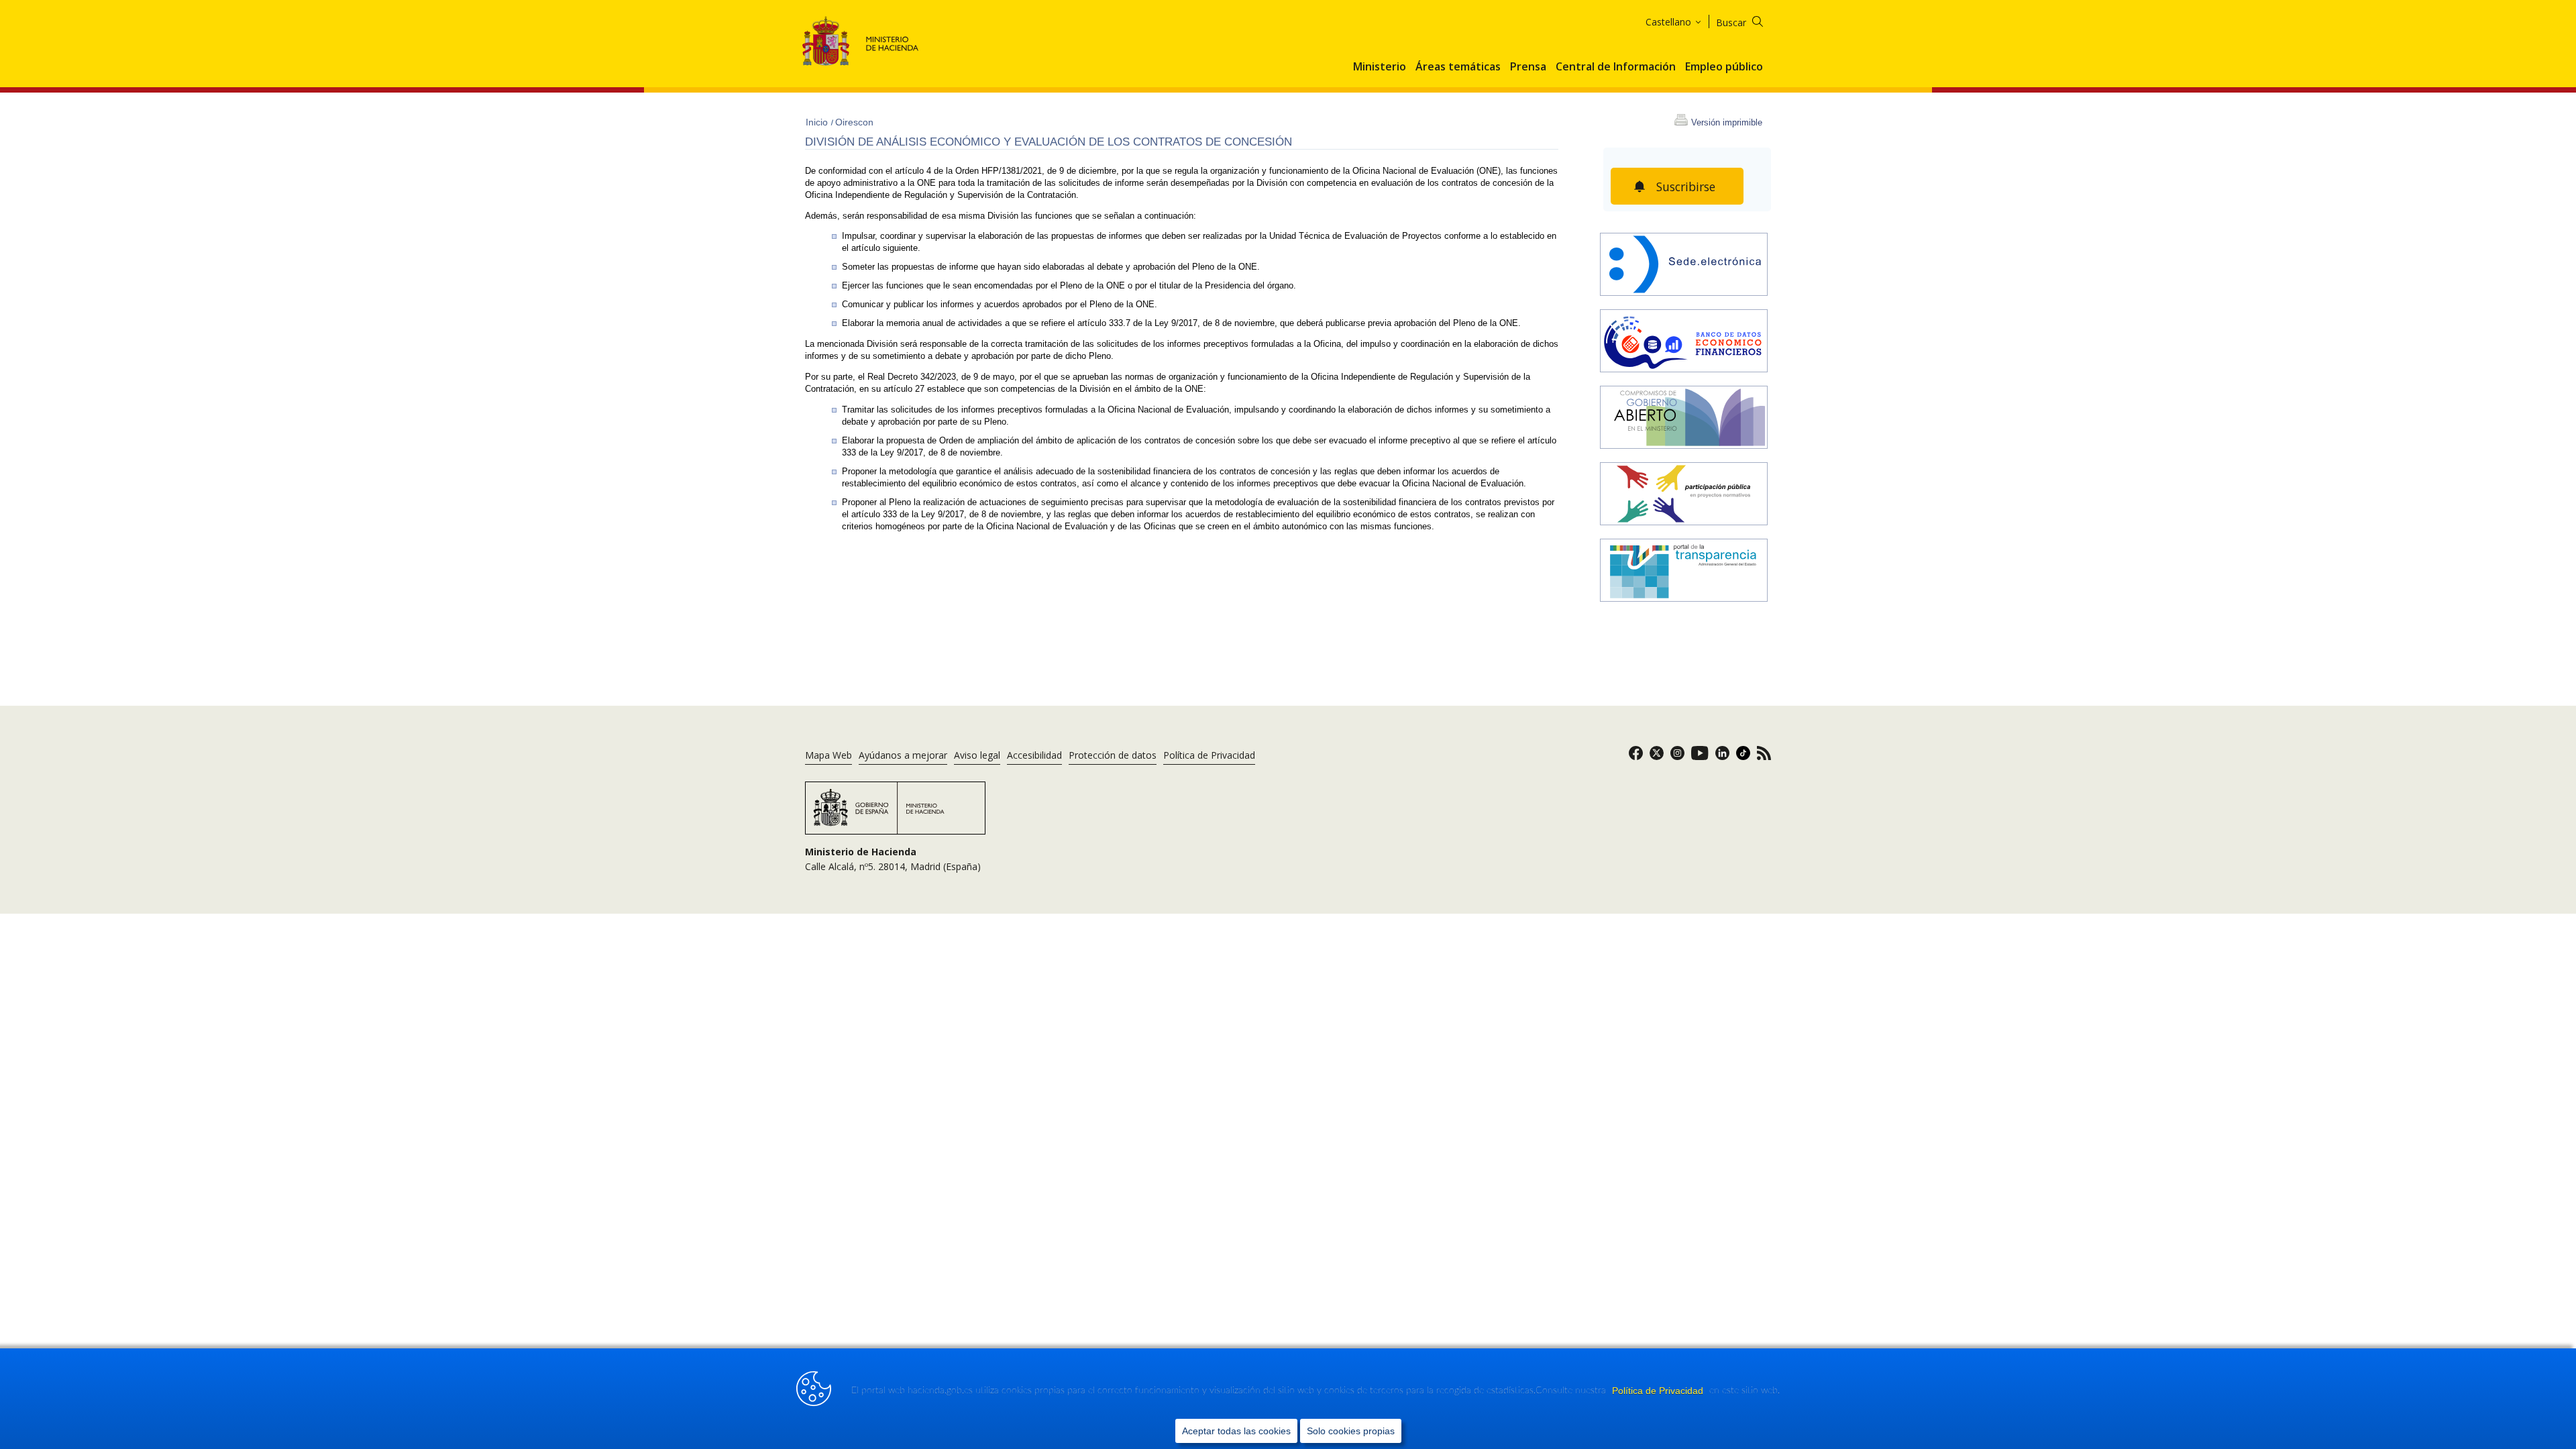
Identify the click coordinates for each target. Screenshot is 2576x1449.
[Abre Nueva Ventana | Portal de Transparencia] (1684, 572)
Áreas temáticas (1458, 67)
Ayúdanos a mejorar (903, 755)
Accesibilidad (1034, 755)
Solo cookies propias (1351, 1431)
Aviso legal (977, 755)
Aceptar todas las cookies (1236, 1431)
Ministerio (1380, 67)
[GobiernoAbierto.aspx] (1684, 419)
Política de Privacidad (1659, 1391)
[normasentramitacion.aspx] (1684, 495)
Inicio (818, 122)
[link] (1636, 757)
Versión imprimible (1727, 122)
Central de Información (1616, 67)
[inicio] (1684, 342)
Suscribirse (1686, 186)
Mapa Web (828, 755)
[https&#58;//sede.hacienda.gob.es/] (1684, 266)
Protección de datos (1113, 755)
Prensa (1528, 67)
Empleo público (1724, 67)
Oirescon (854, 122)
